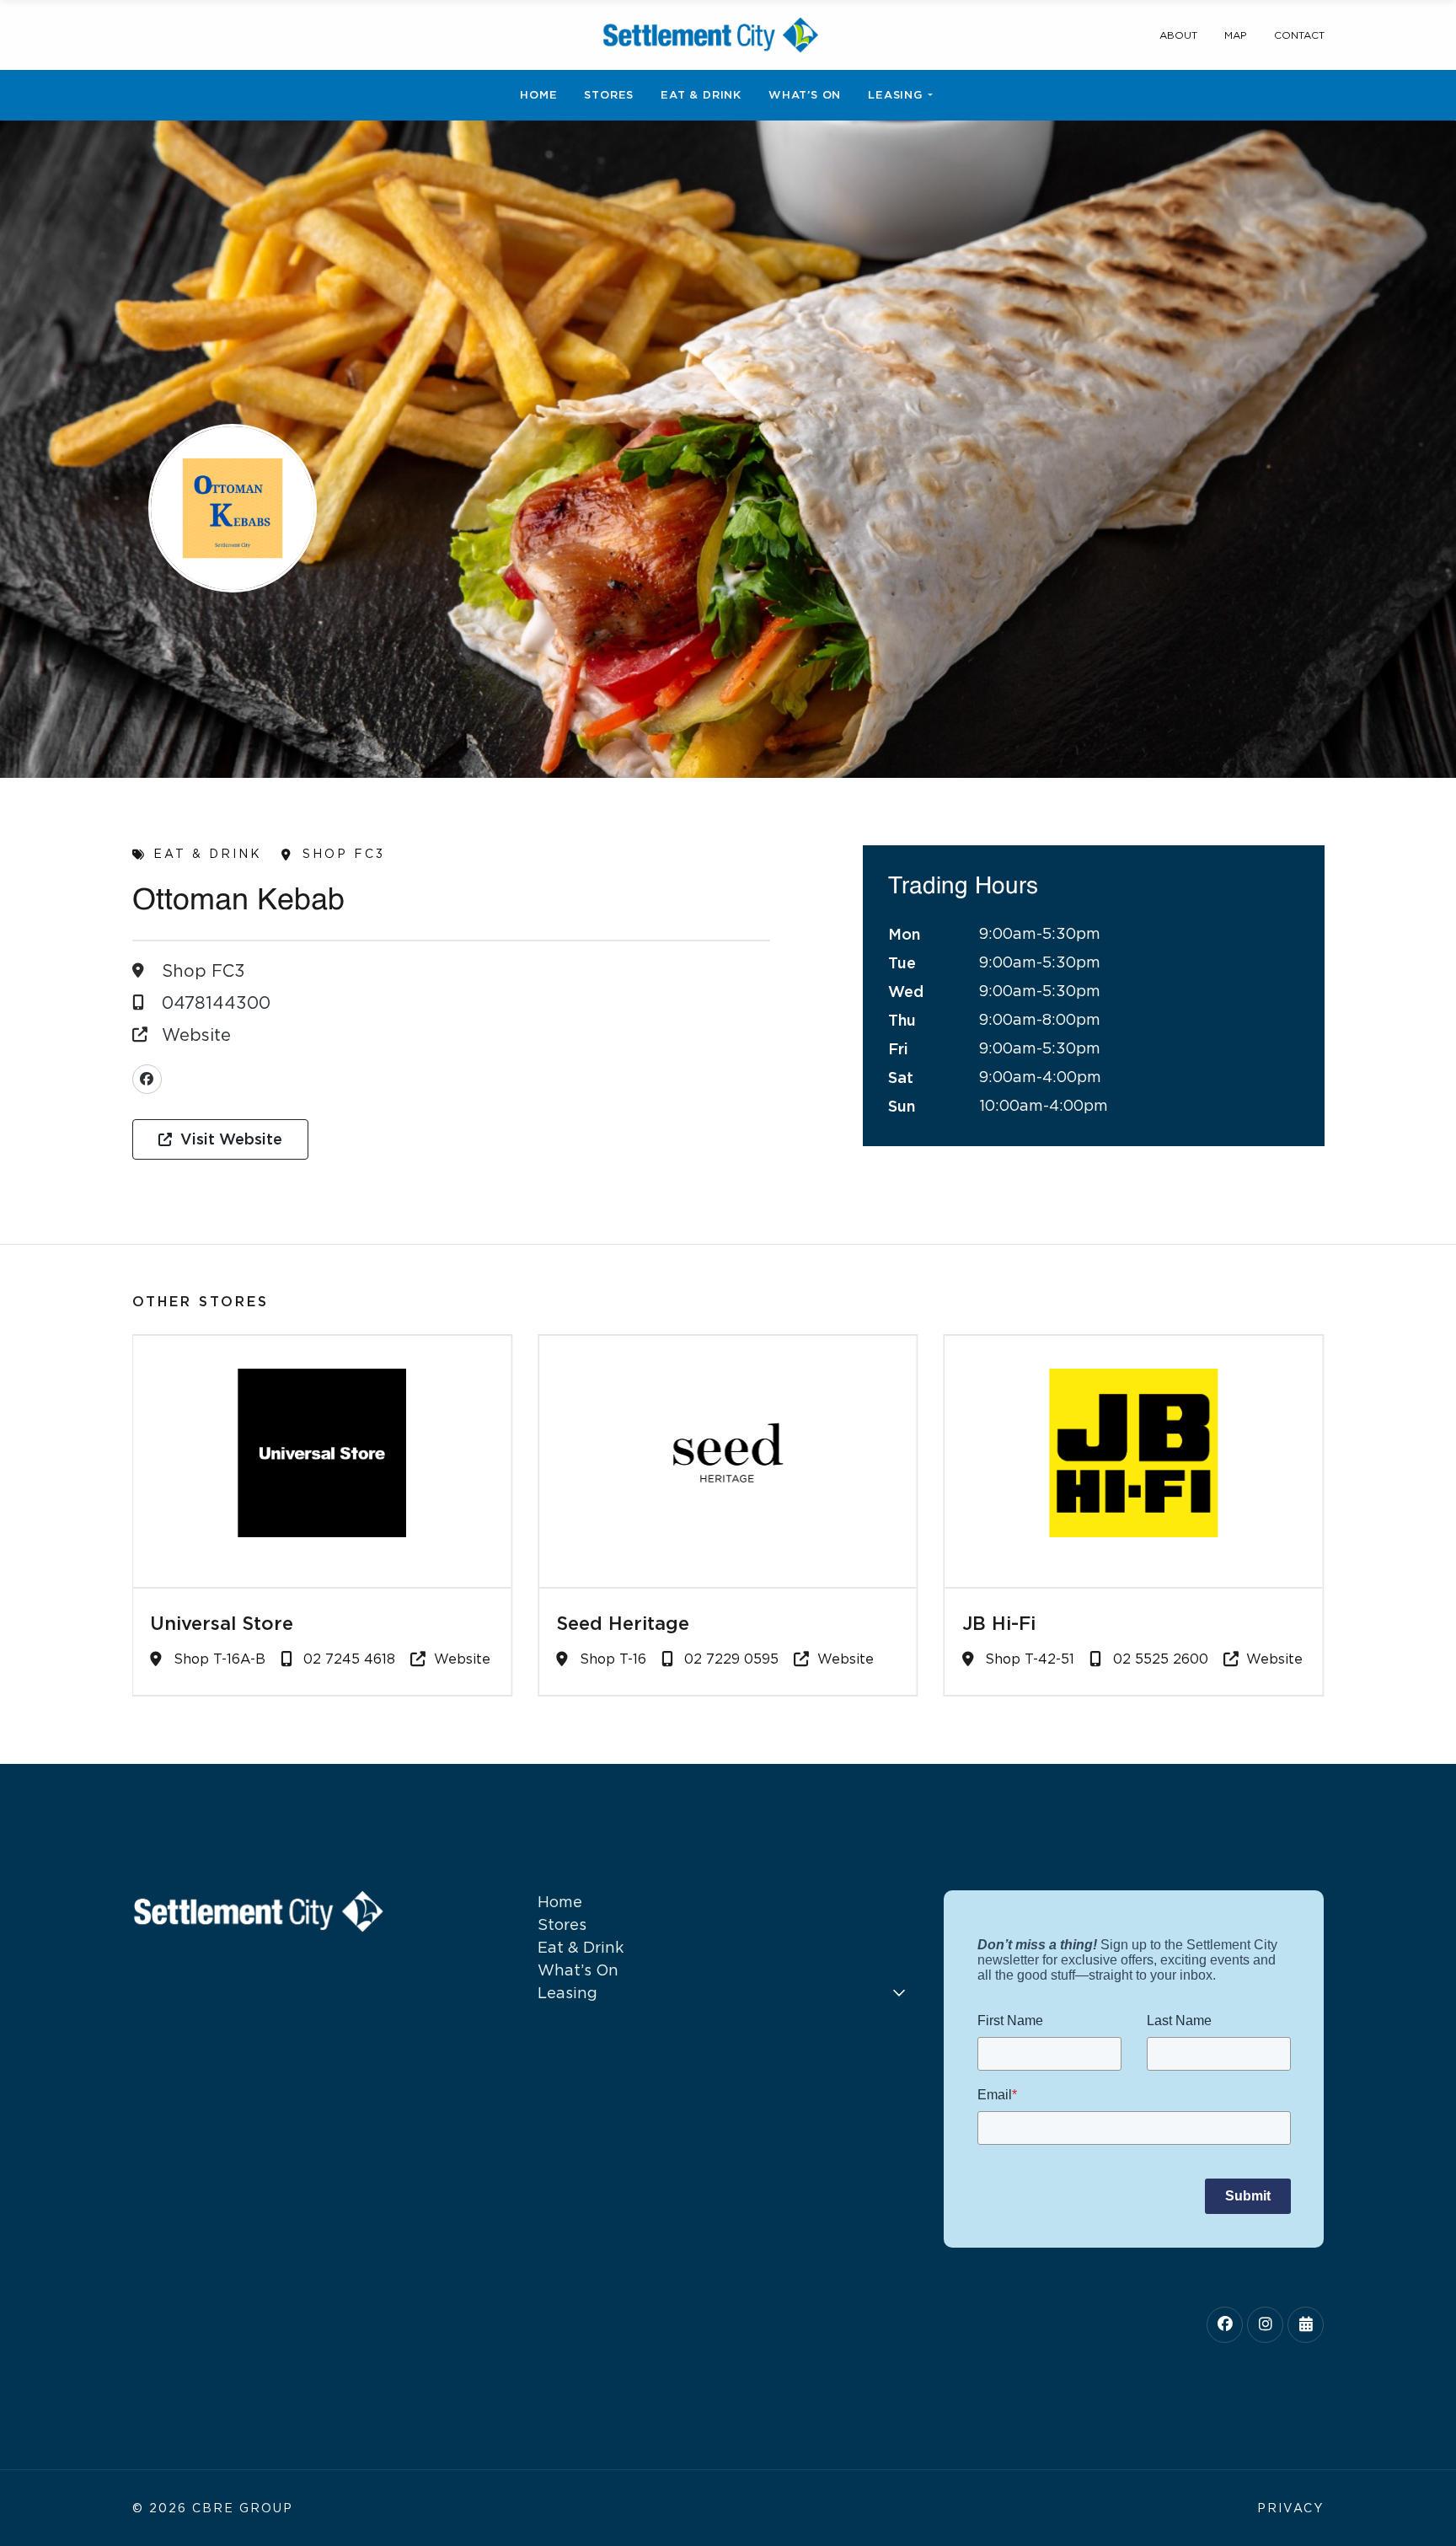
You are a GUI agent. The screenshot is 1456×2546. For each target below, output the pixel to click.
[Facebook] (147, 1079)
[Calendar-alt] (1306, 2325)
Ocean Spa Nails (1038, 1623)
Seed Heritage (217, 1623)
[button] (220, 1139)
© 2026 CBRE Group (213, 2508)
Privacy (1290, 2508)
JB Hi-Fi (593, 1623)
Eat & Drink (208, 854)
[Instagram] (1265, 2325)
